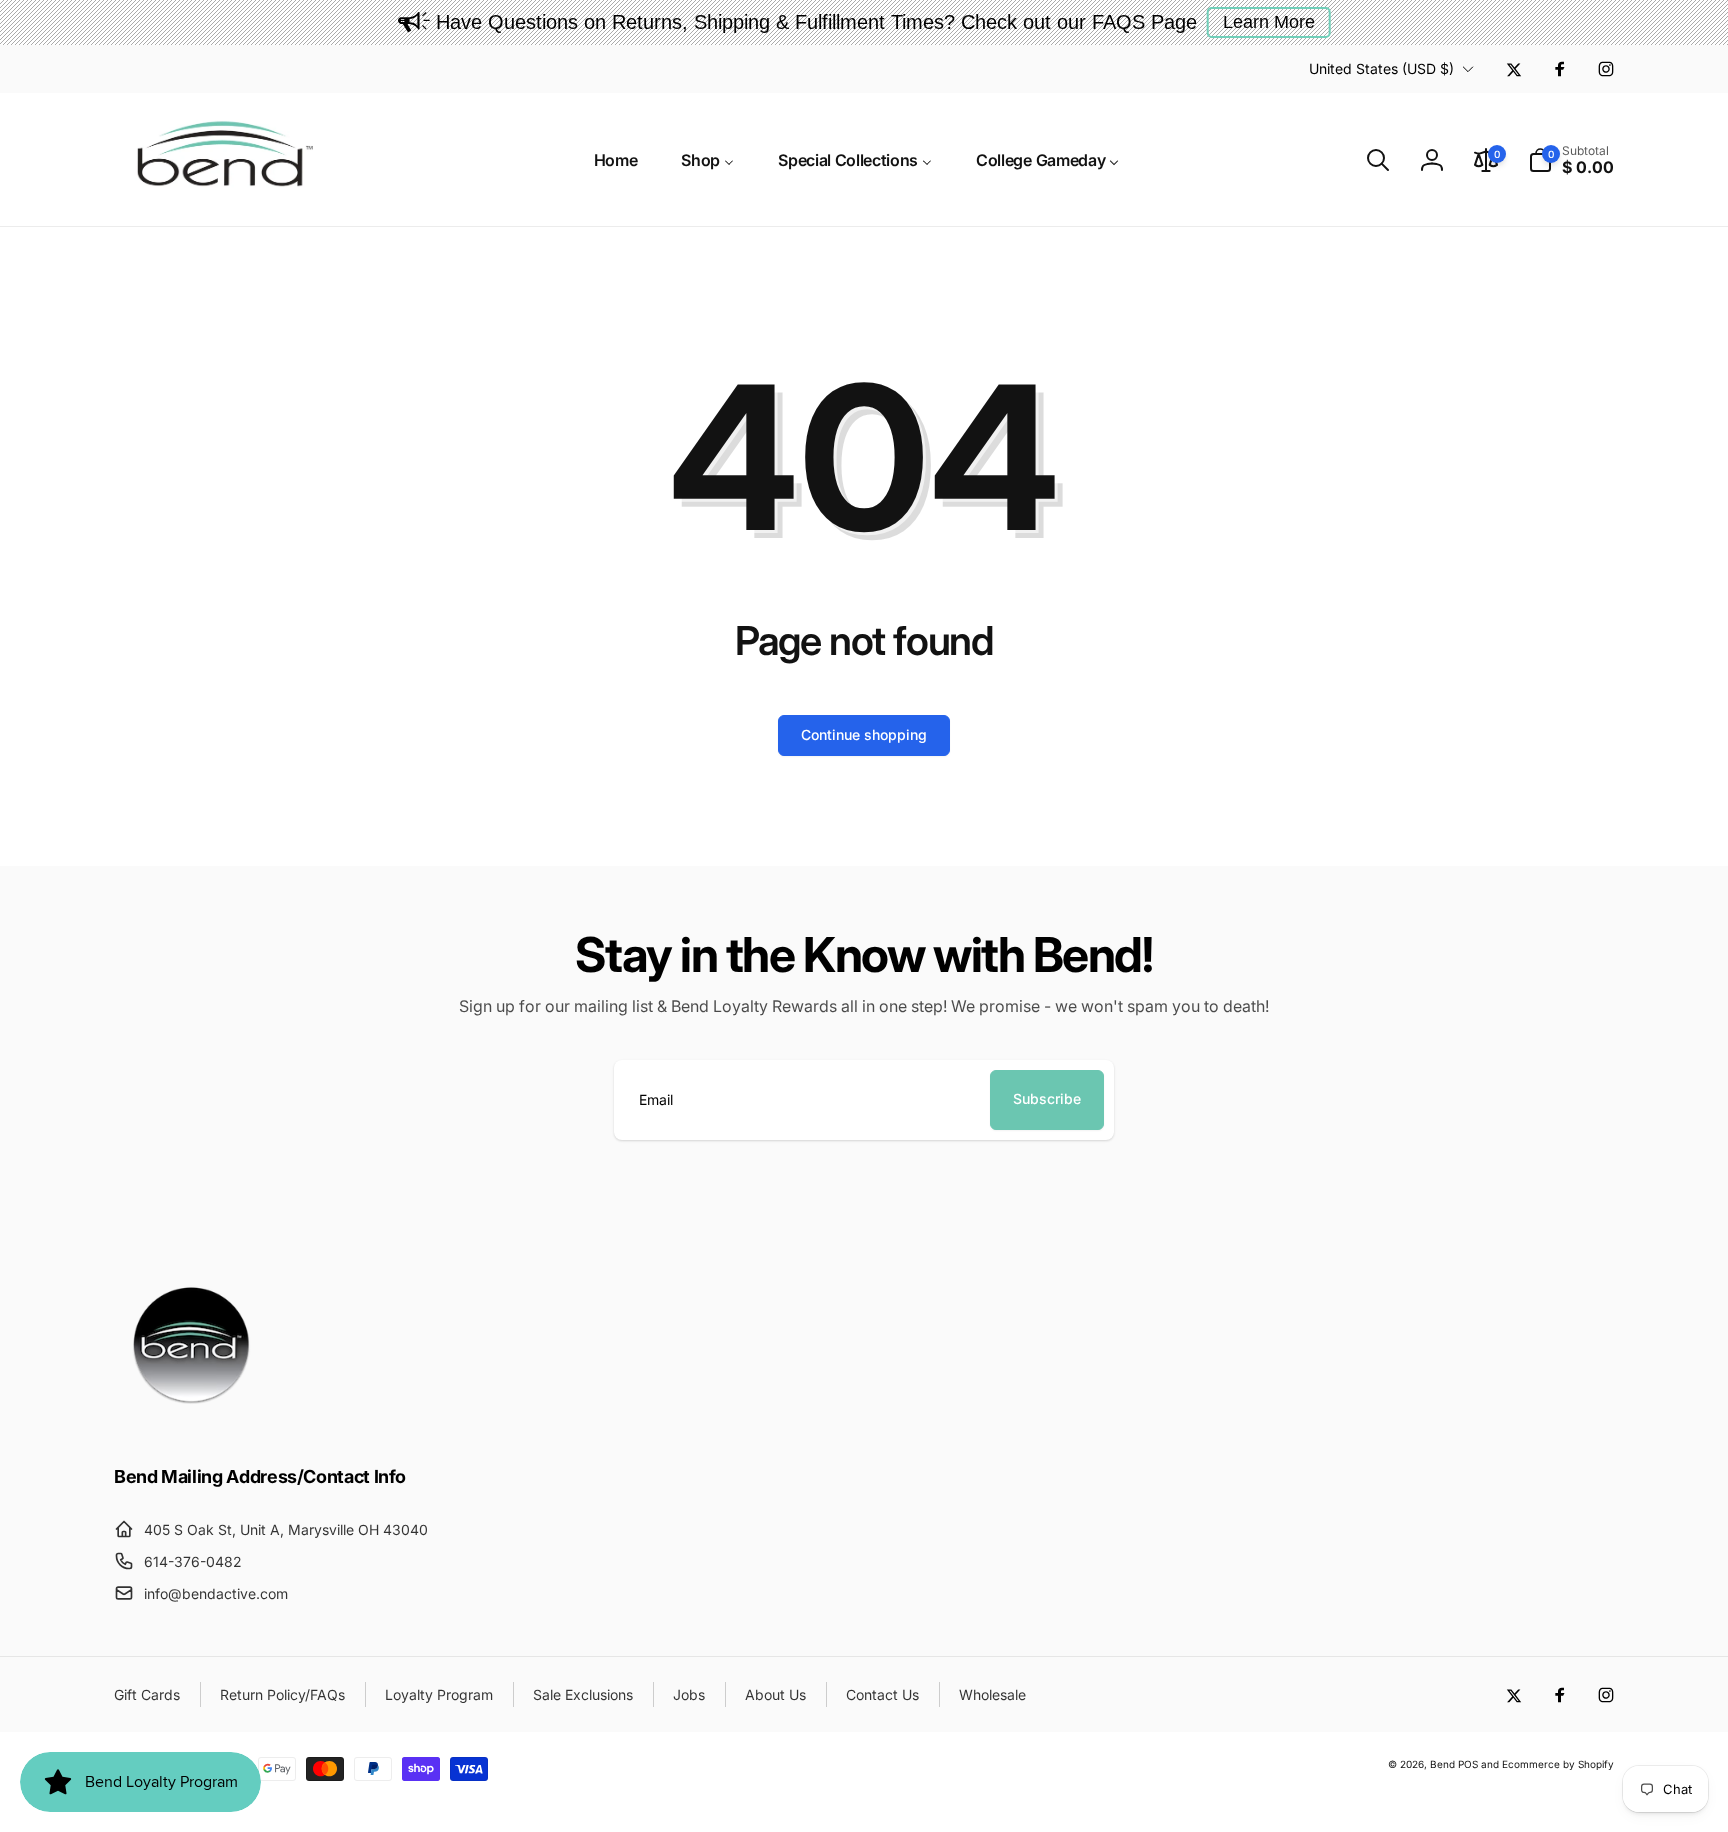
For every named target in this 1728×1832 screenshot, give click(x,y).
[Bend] (194, 1422)
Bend (1444, 1764)
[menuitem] (616, 160)
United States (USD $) (1381, 68)
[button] (1378, 160)
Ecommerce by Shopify (1558, 1764)
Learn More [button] (1269, 22)
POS (1468, 1764)
